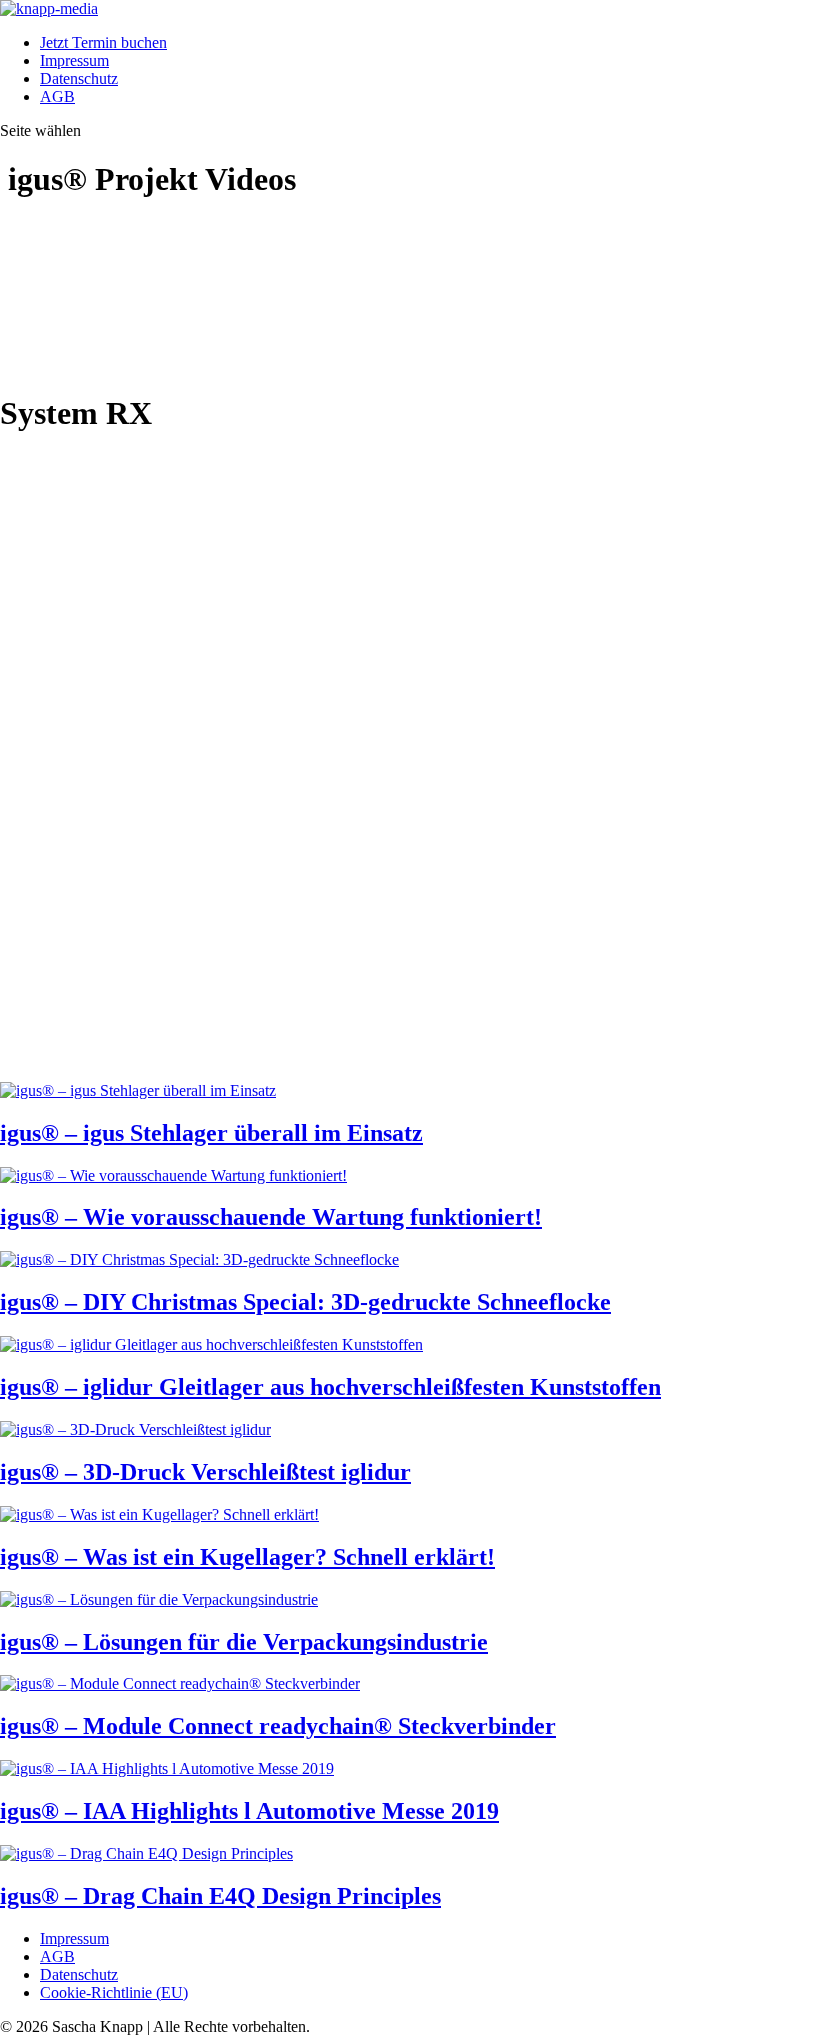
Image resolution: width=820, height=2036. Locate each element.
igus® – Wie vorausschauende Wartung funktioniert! (271, 1217)
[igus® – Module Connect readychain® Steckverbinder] (180, 1683)
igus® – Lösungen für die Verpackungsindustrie (244, 1642)
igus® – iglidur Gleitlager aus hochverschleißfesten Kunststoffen (330, 1387)
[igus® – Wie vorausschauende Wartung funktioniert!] (173, 1175)
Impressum (74, 60)
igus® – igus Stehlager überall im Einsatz (211, 1133)
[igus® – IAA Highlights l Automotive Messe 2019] (167, 1768)
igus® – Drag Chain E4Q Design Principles (220, 1896)
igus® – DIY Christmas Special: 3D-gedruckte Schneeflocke (305, 1302)
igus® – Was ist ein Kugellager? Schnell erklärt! (247, 1557)
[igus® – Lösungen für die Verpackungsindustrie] (159, 1599)
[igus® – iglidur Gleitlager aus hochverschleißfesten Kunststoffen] (211, 1344)
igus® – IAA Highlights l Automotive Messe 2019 (249, 1811)
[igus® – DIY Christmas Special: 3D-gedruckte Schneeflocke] (199, 1259)
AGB (57, 96)
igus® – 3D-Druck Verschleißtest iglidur (205, 1472)
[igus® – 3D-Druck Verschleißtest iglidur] (135, 1429)
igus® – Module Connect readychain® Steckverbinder (278, 1726)
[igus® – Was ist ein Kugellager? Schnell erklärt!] (159, 1514)
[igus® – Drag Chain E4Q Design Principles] (146, 1853)
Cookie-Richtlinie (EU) (114, 1992)
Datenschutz (79, 78)
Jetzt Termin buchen (103, 42)
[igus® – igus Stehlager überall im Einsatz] (138, 1090)
